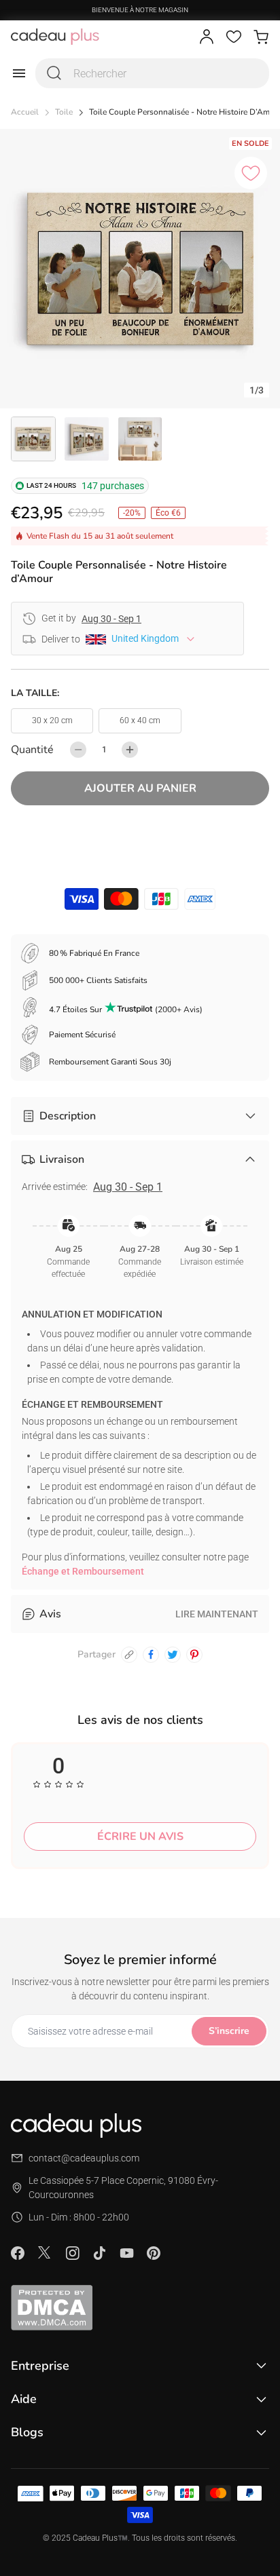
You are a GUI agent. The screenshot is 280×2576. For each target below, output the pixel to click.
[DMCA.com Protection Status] (140, 2307)
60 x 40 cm (140, 720)
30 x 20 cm (52, 720)
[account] (207, 37)
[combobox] (152, 73)
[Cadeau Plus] (55, 37)
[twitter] (173, 1655)
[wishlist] (234, 37)
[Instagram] (72, 2253)
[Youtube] (126, 2253)
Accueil (25, 112)
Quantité (32, 750)
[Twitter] (45, 2252)
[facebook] (151, 1655)
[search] (54, 73)
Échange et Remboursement (83, 1571)
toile (64, 112)
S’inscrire (229, 2031)
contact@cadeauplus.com (84, 2158)
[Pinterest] (154, 2253)
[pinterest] (194, 1655)
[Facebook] (18, 2253)
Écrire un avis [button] (140, 1837)
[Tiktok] (99, 2253)
